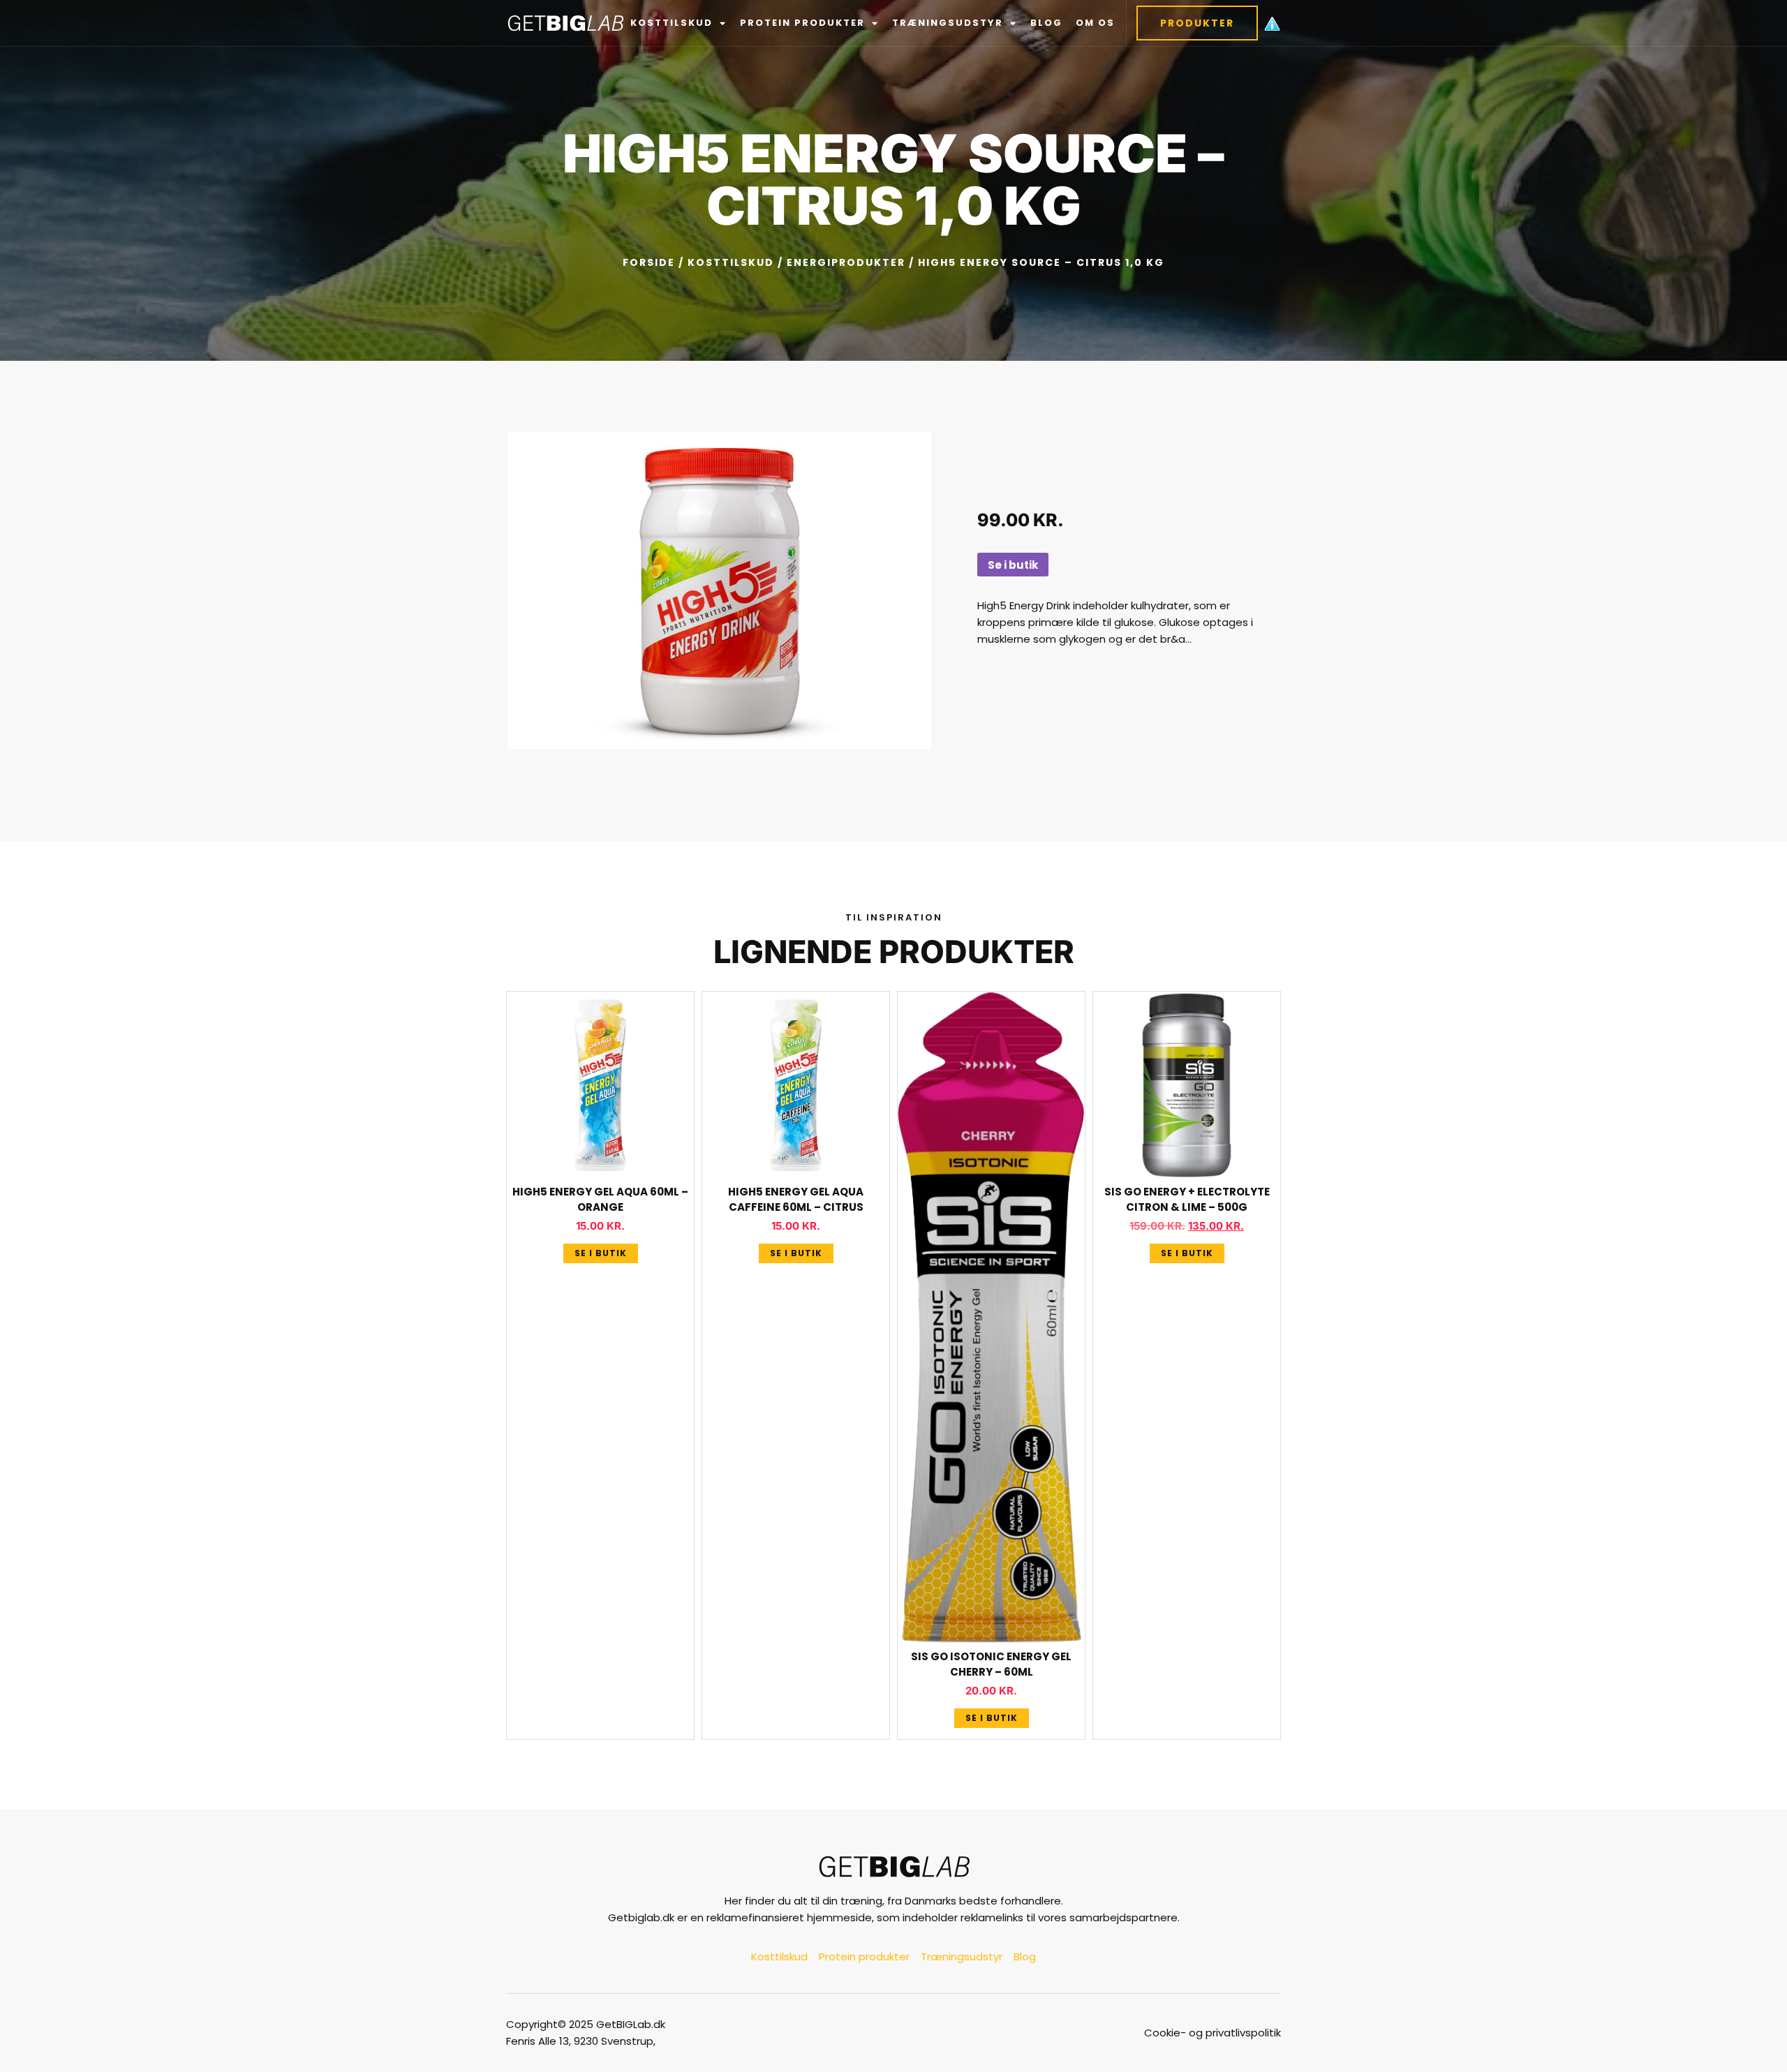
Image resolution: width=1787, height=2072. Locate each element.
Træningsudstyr (948, 23)
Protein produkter (802, 23)
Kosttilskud (672, 23)
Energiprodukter (846, 262)
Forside (649, 262)
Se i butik (1013, 565)
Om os (1095, 23)
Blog (1046, 23)
